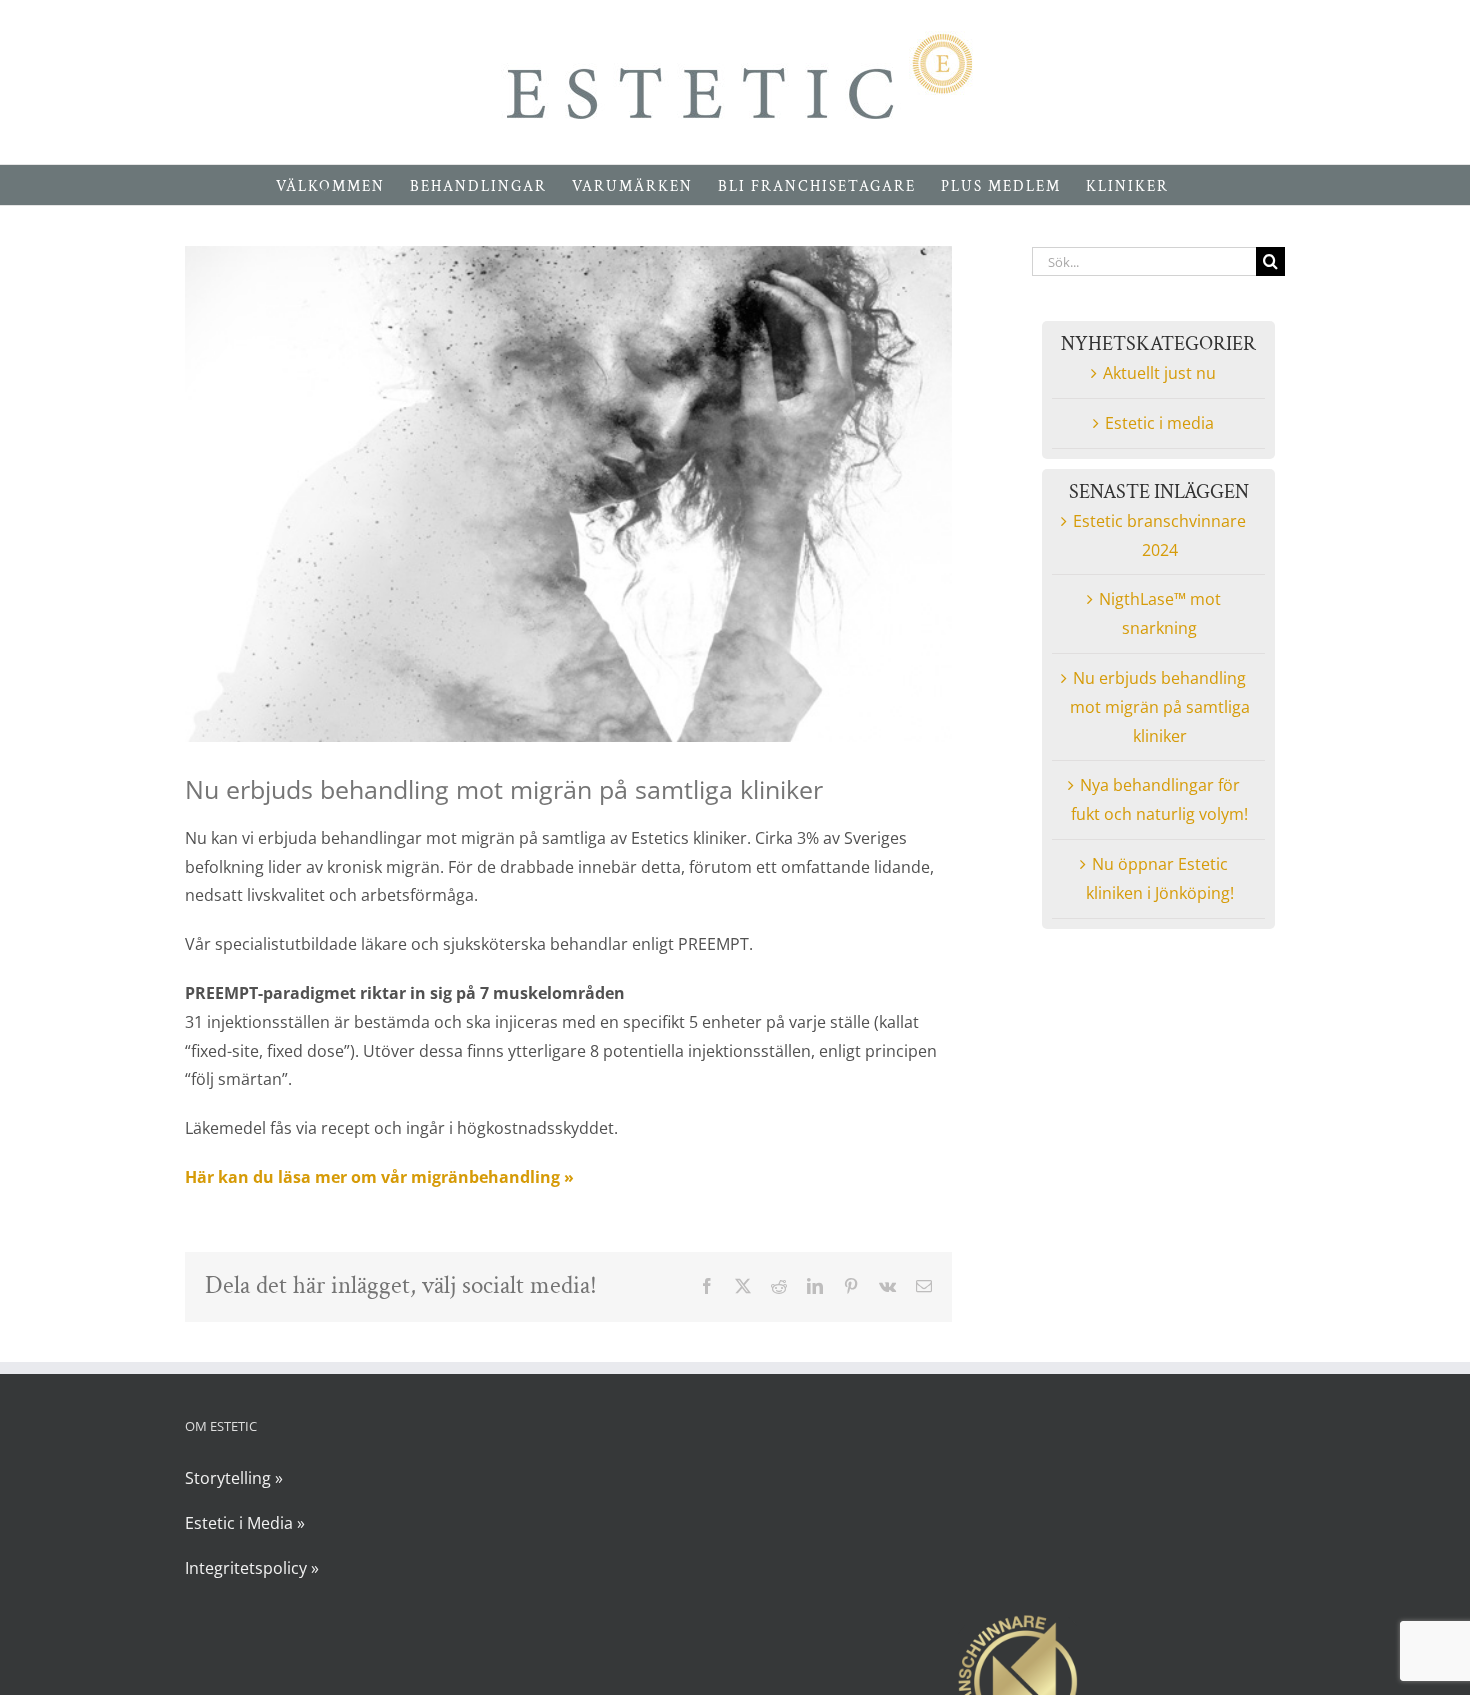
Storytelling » (234, 1478)
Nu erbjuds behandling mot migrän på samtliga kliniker (1160, 707)
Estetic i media (1159, 423)
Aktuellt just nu (1159, 373)
